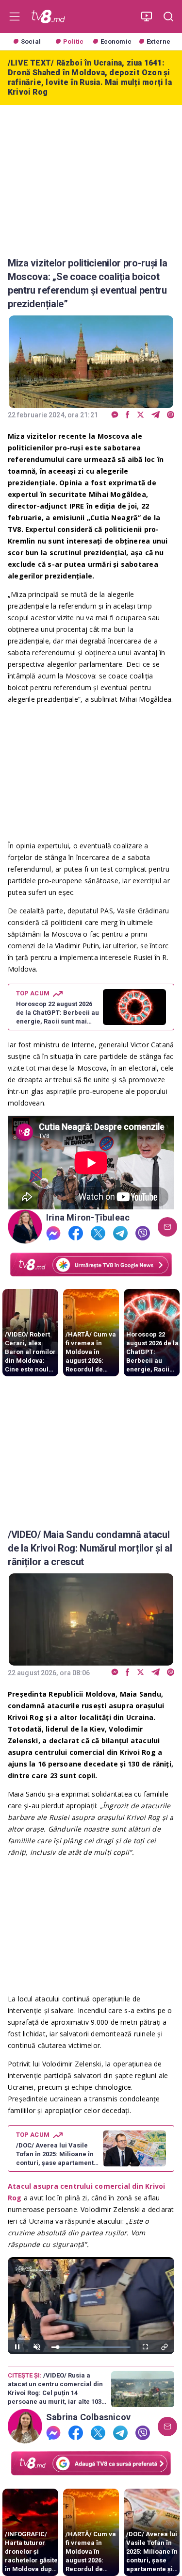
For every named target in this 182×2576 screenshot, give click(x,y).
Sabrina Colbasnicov (88, 2417)
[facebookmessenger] (115, 415)
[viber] (171, 415)
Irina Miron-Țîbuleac (88, 1218)
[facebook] (128, 415)
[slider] (91, 2347)
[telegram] (156, 415)
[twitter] (141, 415)
